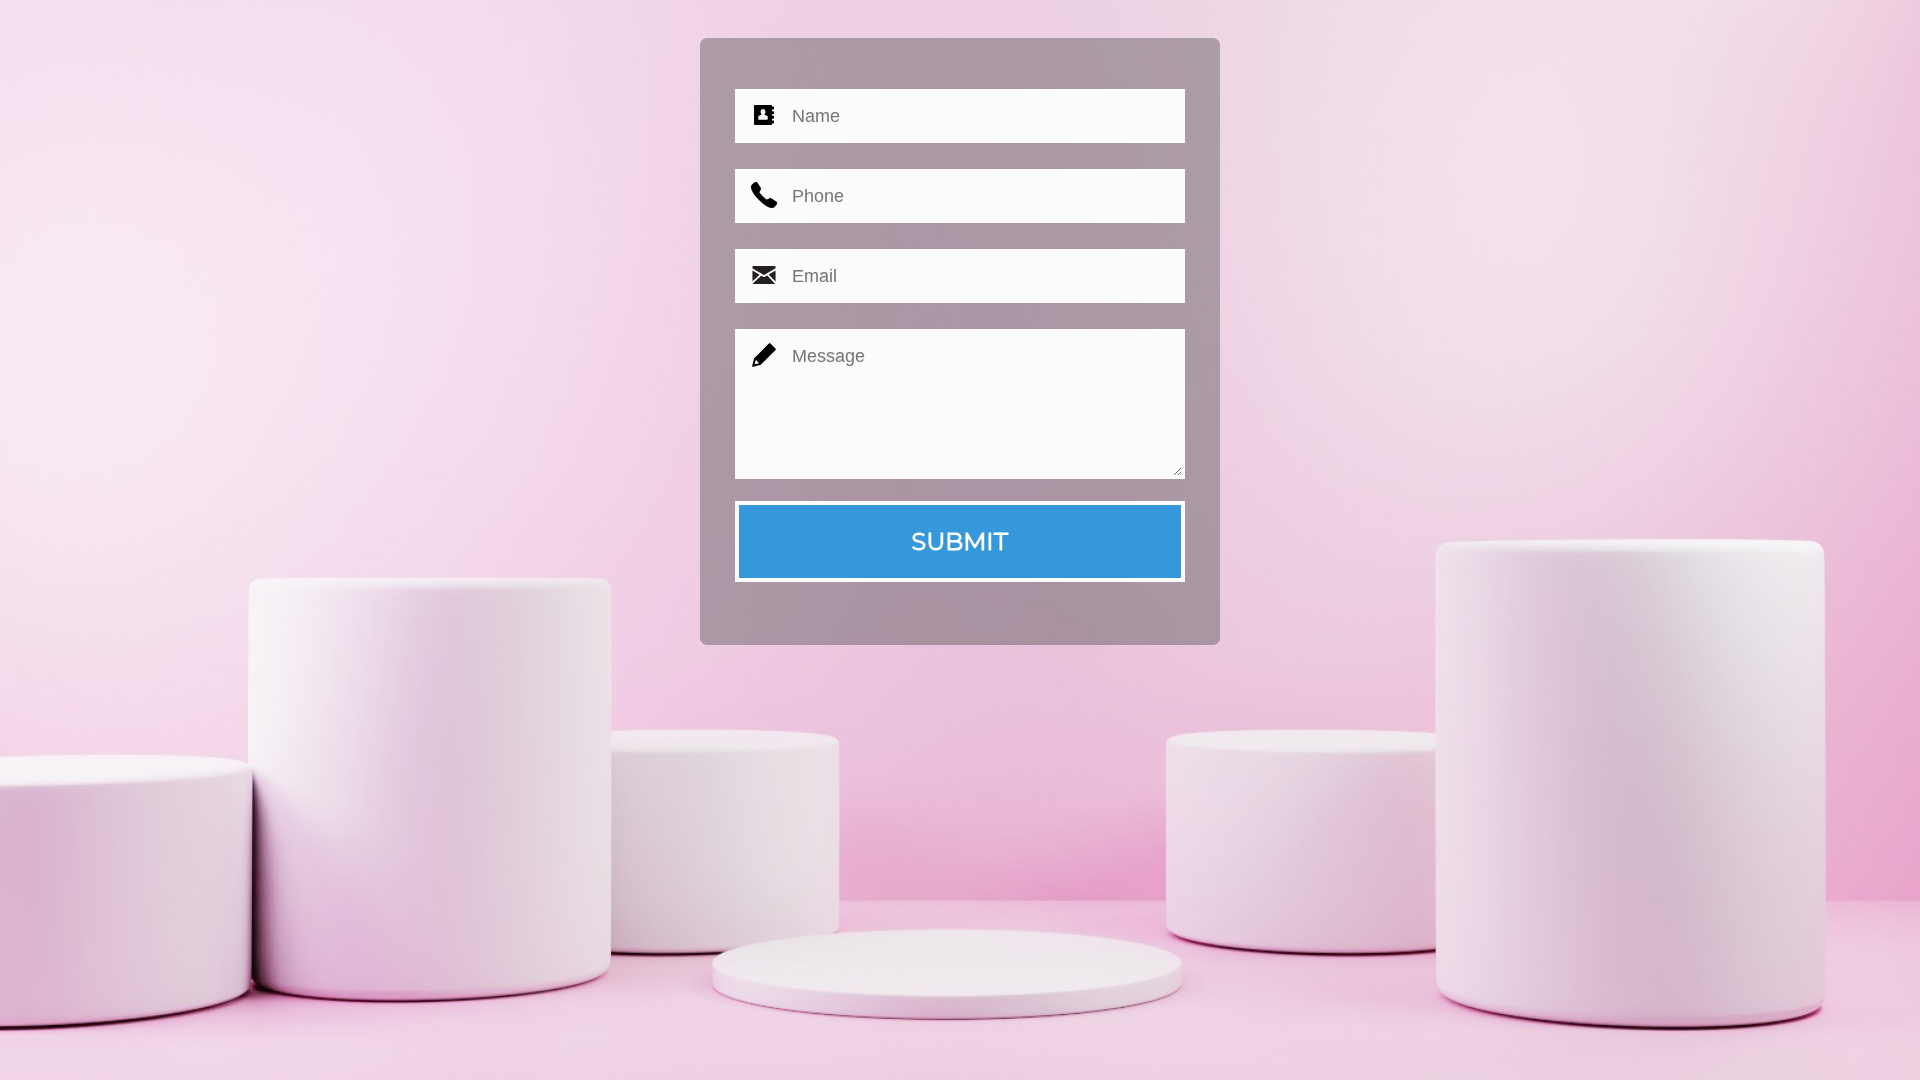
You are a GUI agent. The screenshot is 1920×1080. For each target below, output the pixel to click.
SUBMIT (960, 541)
